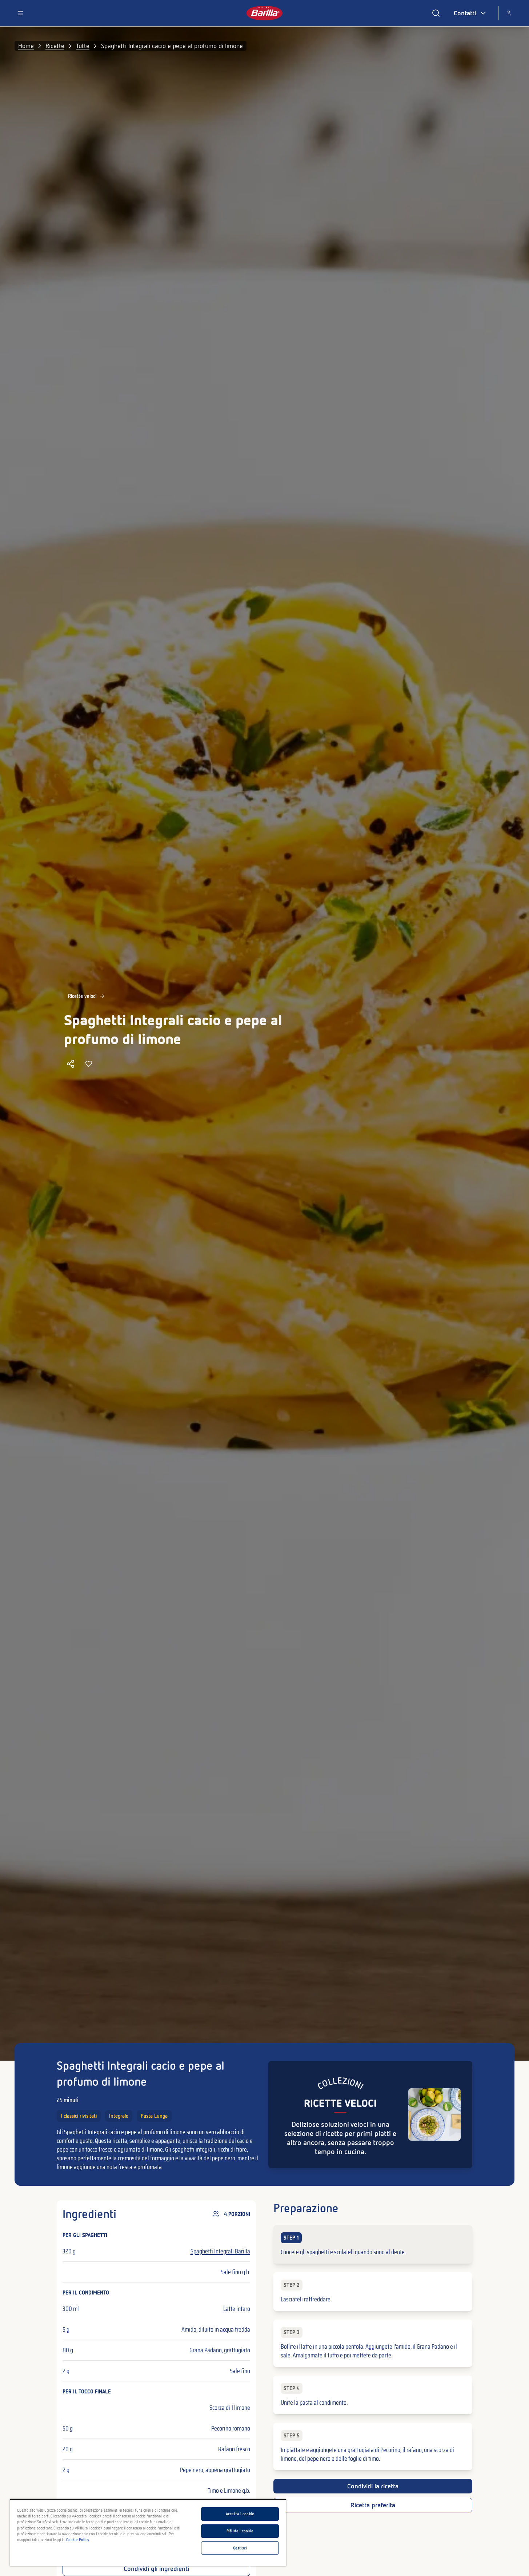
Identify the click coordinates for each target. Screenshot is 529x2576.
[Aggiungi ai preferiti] (89, 1064)
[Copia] (71, 1064)
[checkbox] (373, 2244)
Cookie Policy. (78, 2540)
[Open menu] (20, 13)
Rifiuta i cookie (240, 2531)
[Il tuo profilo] (509, 13)
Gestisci (240, 2548)
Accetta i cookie (240, 2514)
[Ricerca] (436, 13)
